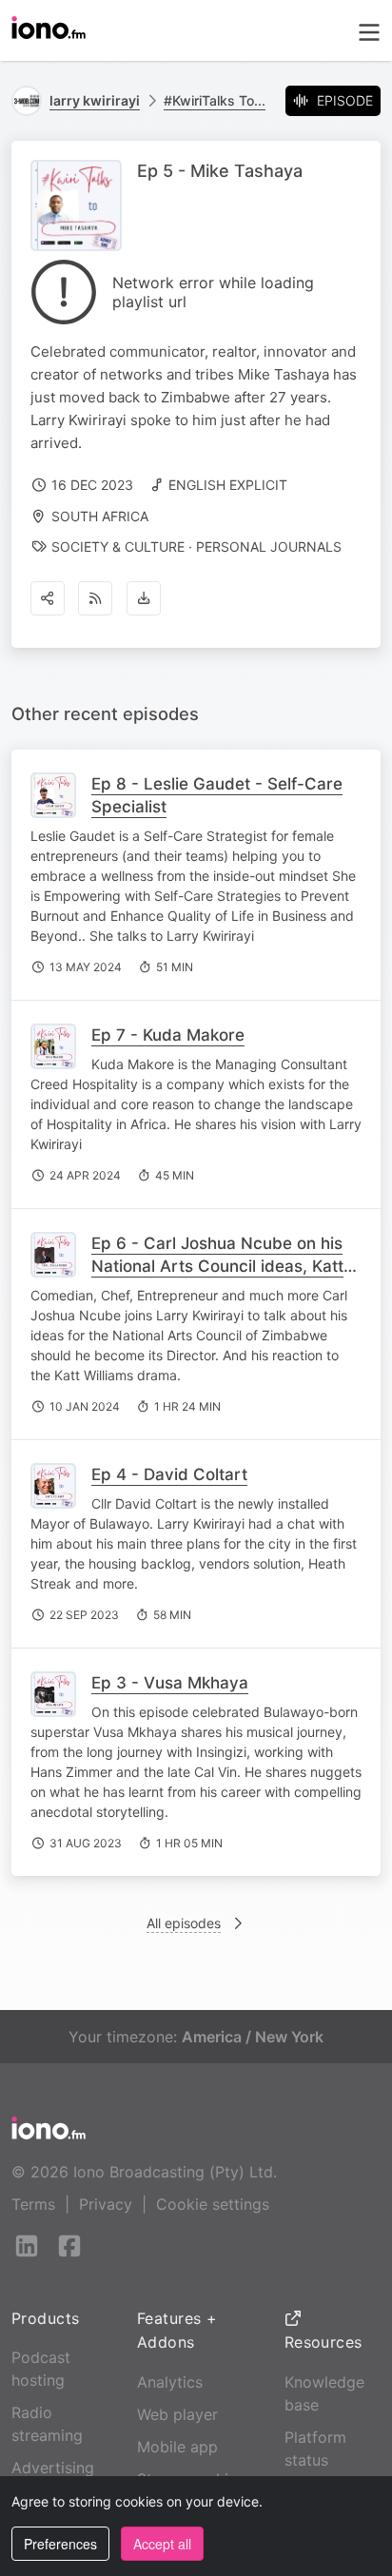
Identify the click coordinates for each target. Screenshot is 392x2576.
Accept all (162, 2544)
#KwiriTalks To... (215, 100)
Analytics (170, 2382)
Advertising (53, 2468)
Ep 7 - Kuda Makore (168, 1035)
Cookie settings (213, 2204)
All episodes (184, 1923)
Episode (345, 100)
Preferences (60, 2544)
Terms (33, 2204)
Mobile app (177, 2447)
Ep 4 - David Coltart (169, 1474)
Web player (177, 2414)
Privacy (106, 2204)
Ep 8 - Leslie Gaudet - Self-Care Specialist (217, 795)
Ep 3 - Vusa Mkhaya (170, 1683)
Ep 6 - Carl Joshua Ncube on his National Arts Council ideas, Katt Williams (217, 1266)
